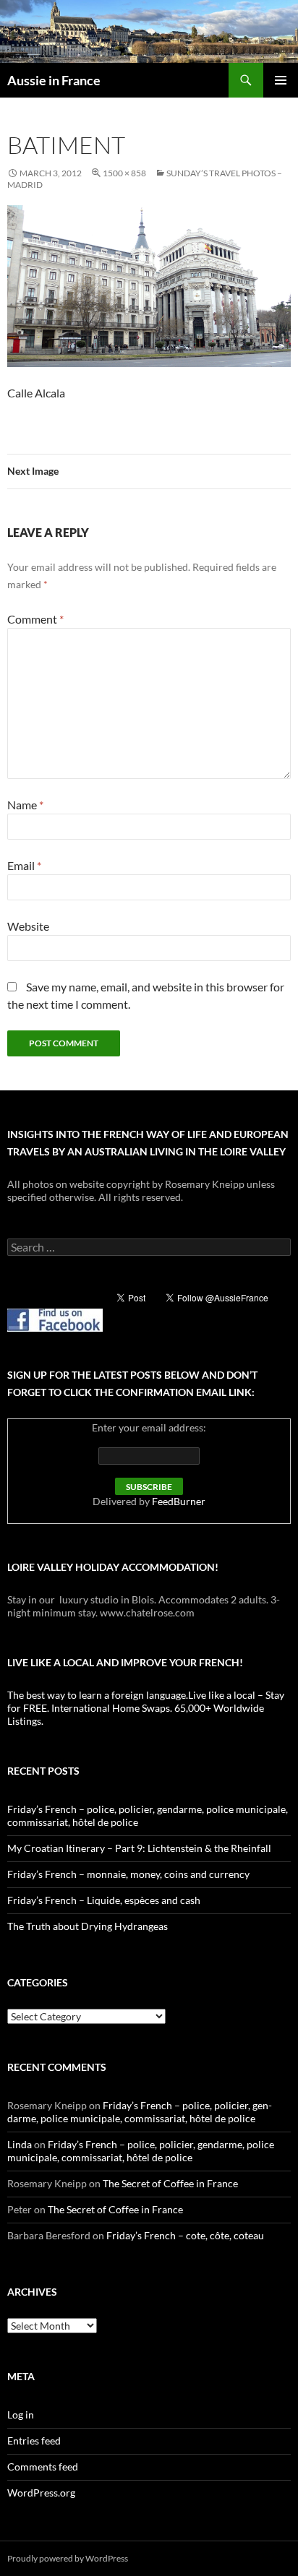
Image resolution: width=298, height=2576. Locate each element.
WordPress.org (41, 2493)
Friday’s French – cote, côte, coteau (185, 2235)
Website (28, 926)
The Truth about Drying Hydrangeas (88, 1926)
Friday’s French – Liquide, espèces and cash (104, 1900)
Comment (35, 619)
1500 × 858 (124, 173)
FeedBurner (179, 1501)
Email (24, 865)
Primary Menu (281, 80)
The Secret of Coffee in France (170, 2183)
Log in (21, 2415)
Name (25, 805)
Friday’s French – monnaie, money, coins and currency (128, 1874)
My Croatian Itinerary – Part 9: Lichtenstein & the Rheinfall (139, 1848)
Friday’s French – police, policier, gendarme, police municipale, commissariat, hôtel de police (140, 2112)
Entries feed (34, 2441)
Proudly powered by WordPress (68, 2558)
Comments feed (43, 2467)
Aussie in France (54, 80)
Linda (20, 2144)
